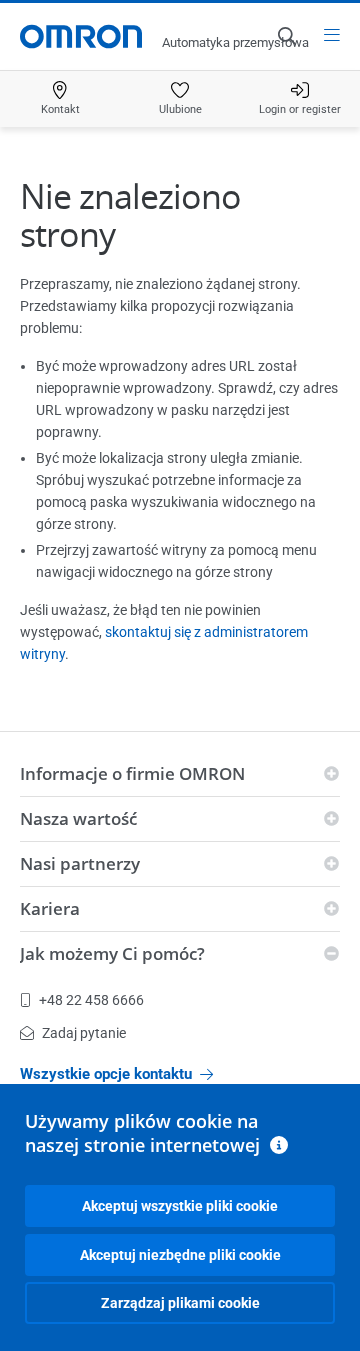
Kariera (50, 908)
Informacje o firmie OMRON (132, 773)
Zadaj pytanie (84, 1033)
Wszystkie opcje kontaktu (106, 1074)
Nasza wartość (78, 818)
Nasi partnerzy (80, 863)
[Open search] (286, 36)
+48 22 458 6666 (91, 1000)
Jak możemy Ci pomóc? (112, 953)
